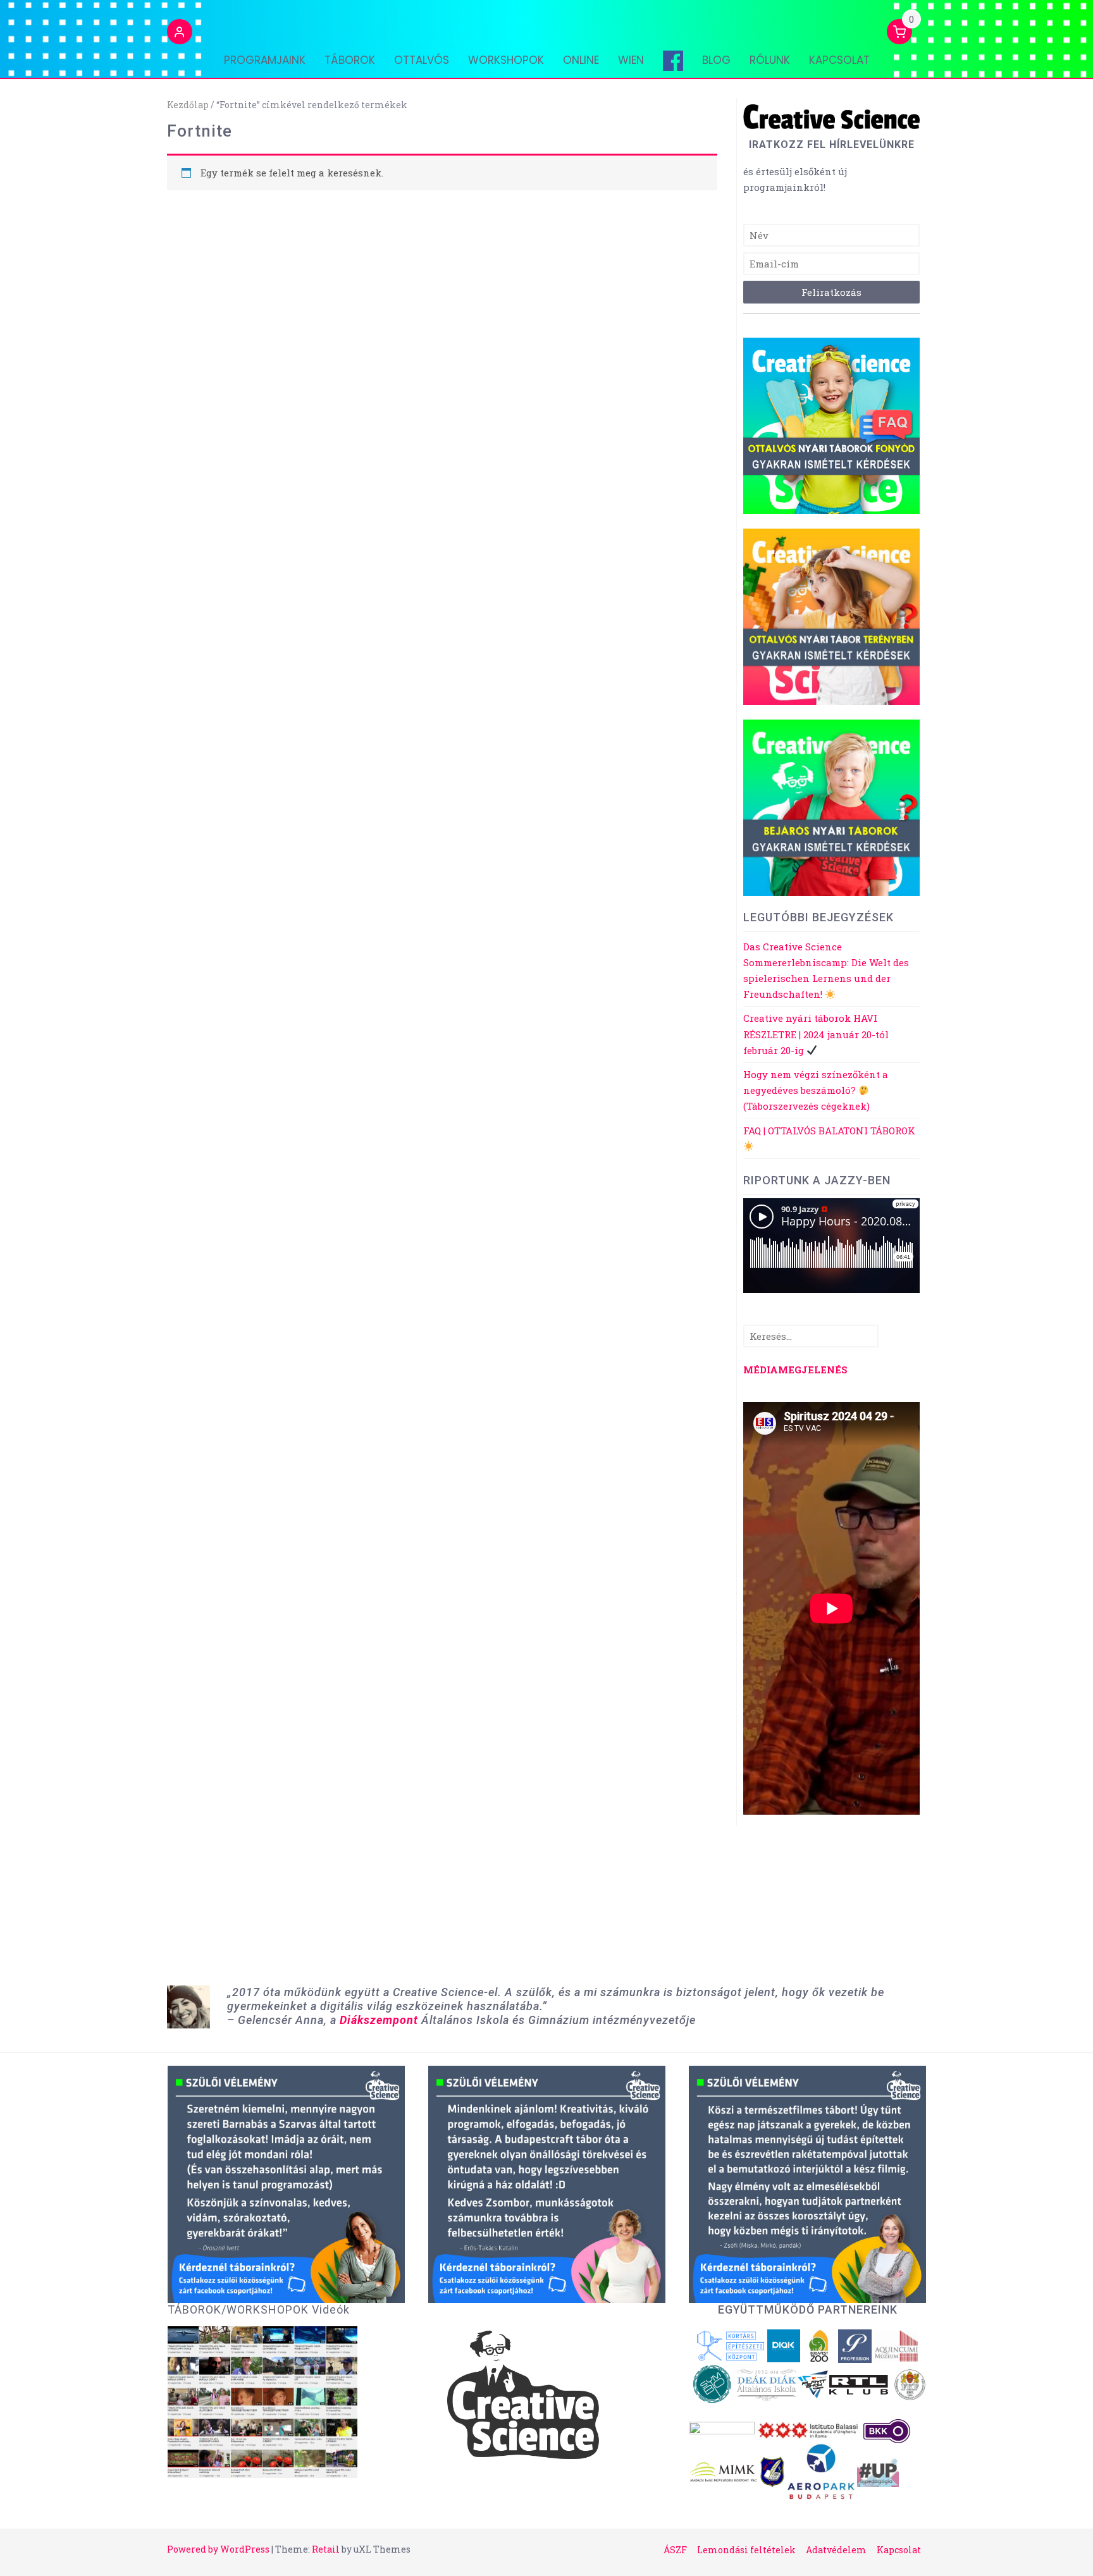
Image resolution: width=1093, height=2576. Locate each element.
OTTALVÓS (422, 60)
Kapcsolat (839, 60)
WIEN (631, 60)
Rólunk (770, 60)
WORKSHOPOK (506, 60)
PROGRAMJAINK (265, 60)
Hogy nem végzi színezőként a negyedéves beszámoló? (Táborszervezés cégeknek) (816, 1090)
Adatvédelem (836, 2550)
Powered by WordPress (218, 2549)
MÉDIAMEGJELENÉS (795, 1370)
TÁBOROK (350, 60)
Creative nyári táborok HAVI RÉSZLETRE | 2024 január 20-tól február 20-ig (816, 1034)
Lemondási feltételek (746, 2550)
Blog (716, 60)
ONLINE (581, 60)
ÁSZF (675, 2550)
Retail (326, 2549)
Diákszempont (379, 2020)
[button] (180, 34)
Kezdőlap (188, 105)
